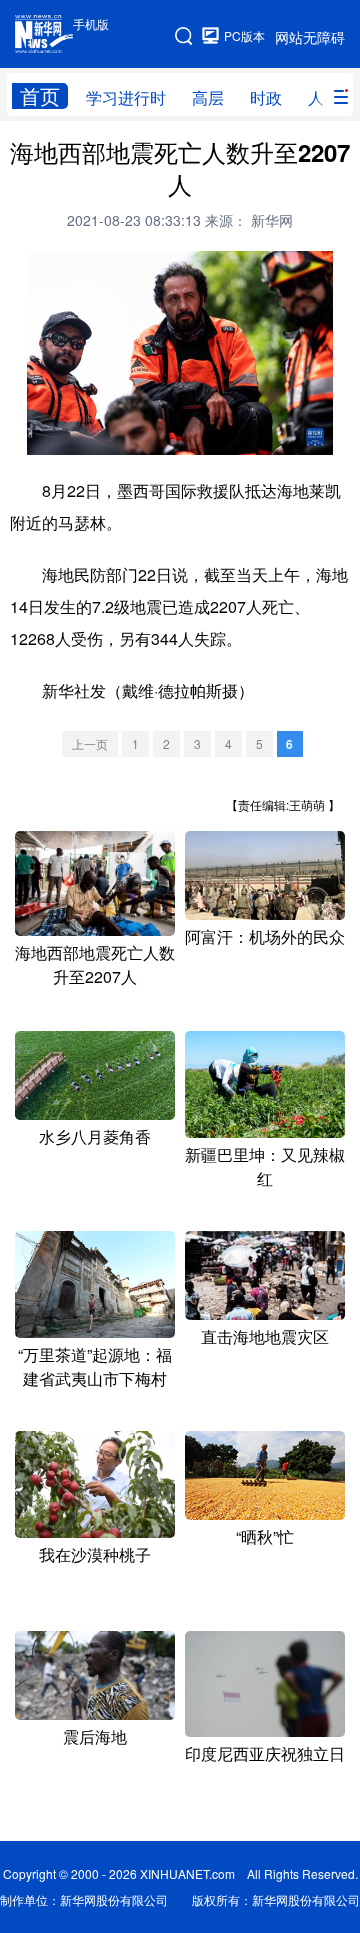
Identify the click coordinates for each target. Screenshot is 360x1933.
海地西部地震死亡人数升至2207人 (95, 964)
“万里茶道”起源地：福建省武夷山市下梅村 (95, 1366)
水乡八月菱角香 (95, 1136)
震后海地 (95, 1736)
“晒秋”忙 (265, 1536)
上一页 (90, 743)
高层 (208, 97)
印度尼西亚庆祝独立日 (265, 1753)
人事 (324, 97)
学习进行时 (126, 97)
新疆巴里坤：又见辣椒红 (265, 1166)
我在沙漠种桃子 (95, 1554)
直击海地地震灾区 (265, 1336)
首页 (40, 96)
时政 (266, 97)
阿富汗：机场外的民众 (265, 936)
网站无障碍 (310, 37)
